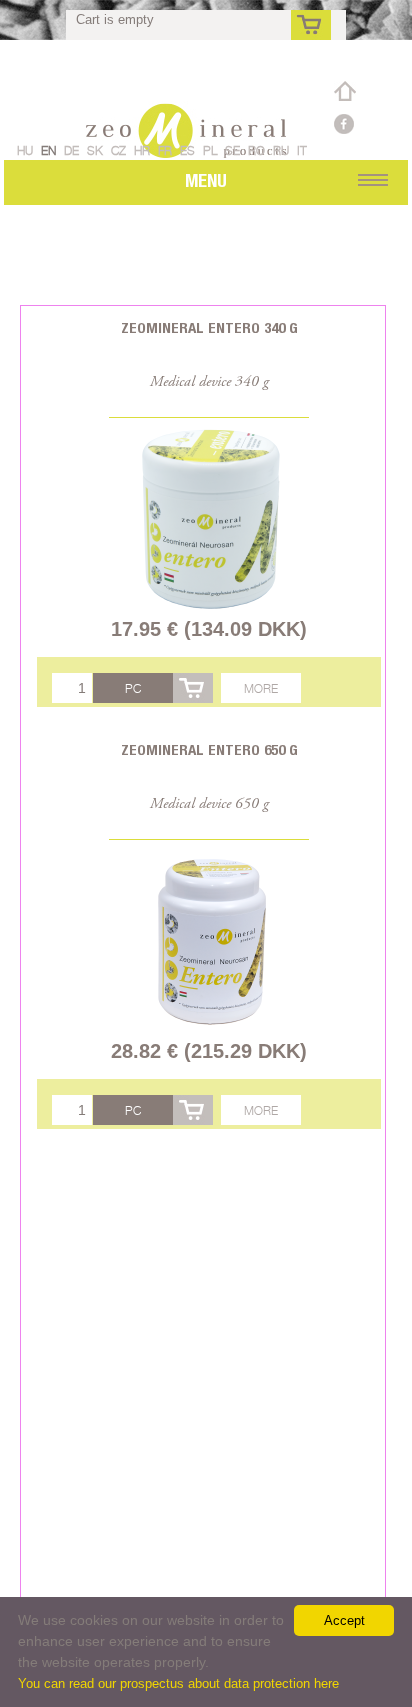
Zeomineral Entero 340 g (209, 327)
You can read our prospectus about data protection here (178, 1683)
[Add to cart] (193, 688)
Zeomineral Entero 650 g (209, 749)
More (261, 688)
